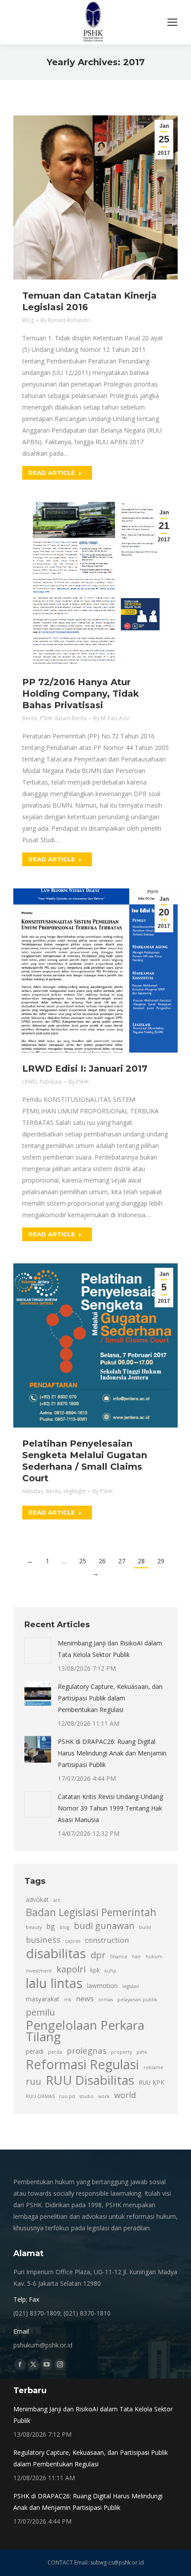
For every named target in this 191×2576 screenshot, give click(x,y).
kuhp (110, 1971)
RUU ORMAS (40, 2096)
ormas (105, 2000)
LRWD (30, 1082)
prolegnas (87, 2050)
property (121, 2052)
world (125, 2095)
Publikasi (51, 1082)
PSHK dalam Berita (63, 718)
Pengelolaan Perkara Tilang (85, 2031)
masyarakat (43, 1999)
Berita (30, 718)
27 (122, 1561)
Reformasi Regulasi (82, 2064)
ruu (34, 2081)
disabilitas (56, 1953)
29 (161, 1561)
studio (87, 2096)
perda (55, 2052)
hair (137, 1957)
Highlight (75, 1491)
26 (102, 1561)
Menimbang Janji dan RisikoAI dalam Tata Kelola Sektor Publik (110, 1649)
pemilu (40, 2012)
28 (141, 1561)
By (65, 320)
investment (39, 1971)
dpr (98, 1955)
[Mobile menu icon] (172, 22)
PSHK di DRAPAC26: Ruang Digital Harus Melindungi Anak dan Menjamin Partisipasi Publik (112, 1753)
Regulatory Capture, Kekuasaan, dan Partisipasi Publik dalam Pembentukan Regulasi (110, 1698)
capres (73, 1941)
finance (119, 1957)
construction (107, 1940)
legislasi (131, 1986)
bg (51, 1926)
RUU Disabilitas (90, 2080)
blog (64, 1927)
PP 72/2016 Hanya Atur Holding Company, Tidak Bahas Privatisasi (81, 694)
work (104, 2096)
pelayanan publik (137, 2000)
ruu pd (67, 2096)
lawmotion (102, 1986)
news (85, 1999)
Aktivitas (33, 1491)
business (43, 1939)
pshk (142, 2052)
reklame (153, 2067)
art (57, 1900)
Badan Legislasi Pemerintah (91, 1913)
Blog (28, 320)
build (145, 1927)
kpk (95, 1970)
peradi (35, 2051)
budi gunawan (104, 1925)
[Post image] (38, 1651)
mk (68, 2000)
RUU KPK (151, 2082)
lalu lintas (54, 1983)
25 (83, 1561)
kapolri (71, 1969)
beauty (34, 1927)
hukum (154, 1957)
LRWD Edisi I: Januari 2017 (85, 1069)
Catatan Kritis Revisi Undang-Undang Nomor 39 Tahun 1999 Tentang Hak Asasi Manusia (110, 1808)
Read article (52, 473)
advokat (37, 1899)
